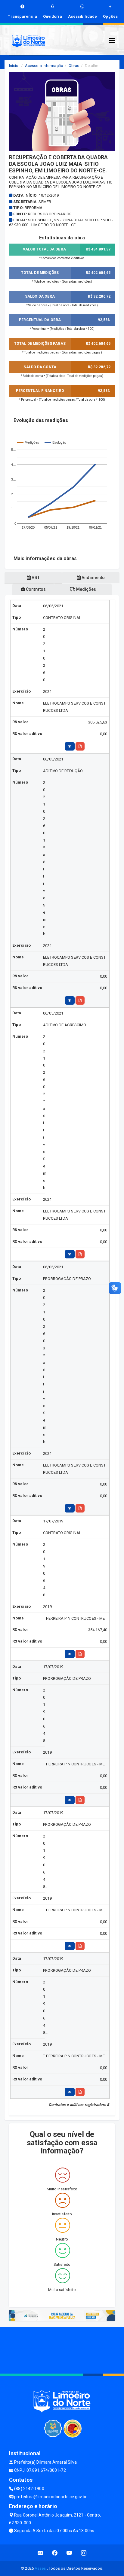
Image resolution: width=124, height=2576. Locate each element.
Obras (74, 66)
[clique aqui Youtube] (69, 2553)
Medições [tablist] (86, 589)
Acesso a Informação (44, 66)
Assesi (41, 2568)
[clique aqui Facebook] (55, 2553)
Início (14, 66)
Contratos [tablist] (35, 589)
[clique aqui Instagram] (84, 2553)
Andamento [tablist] (93, 578)
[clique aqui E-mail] (40, 2553)
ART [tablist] (35, 578)
